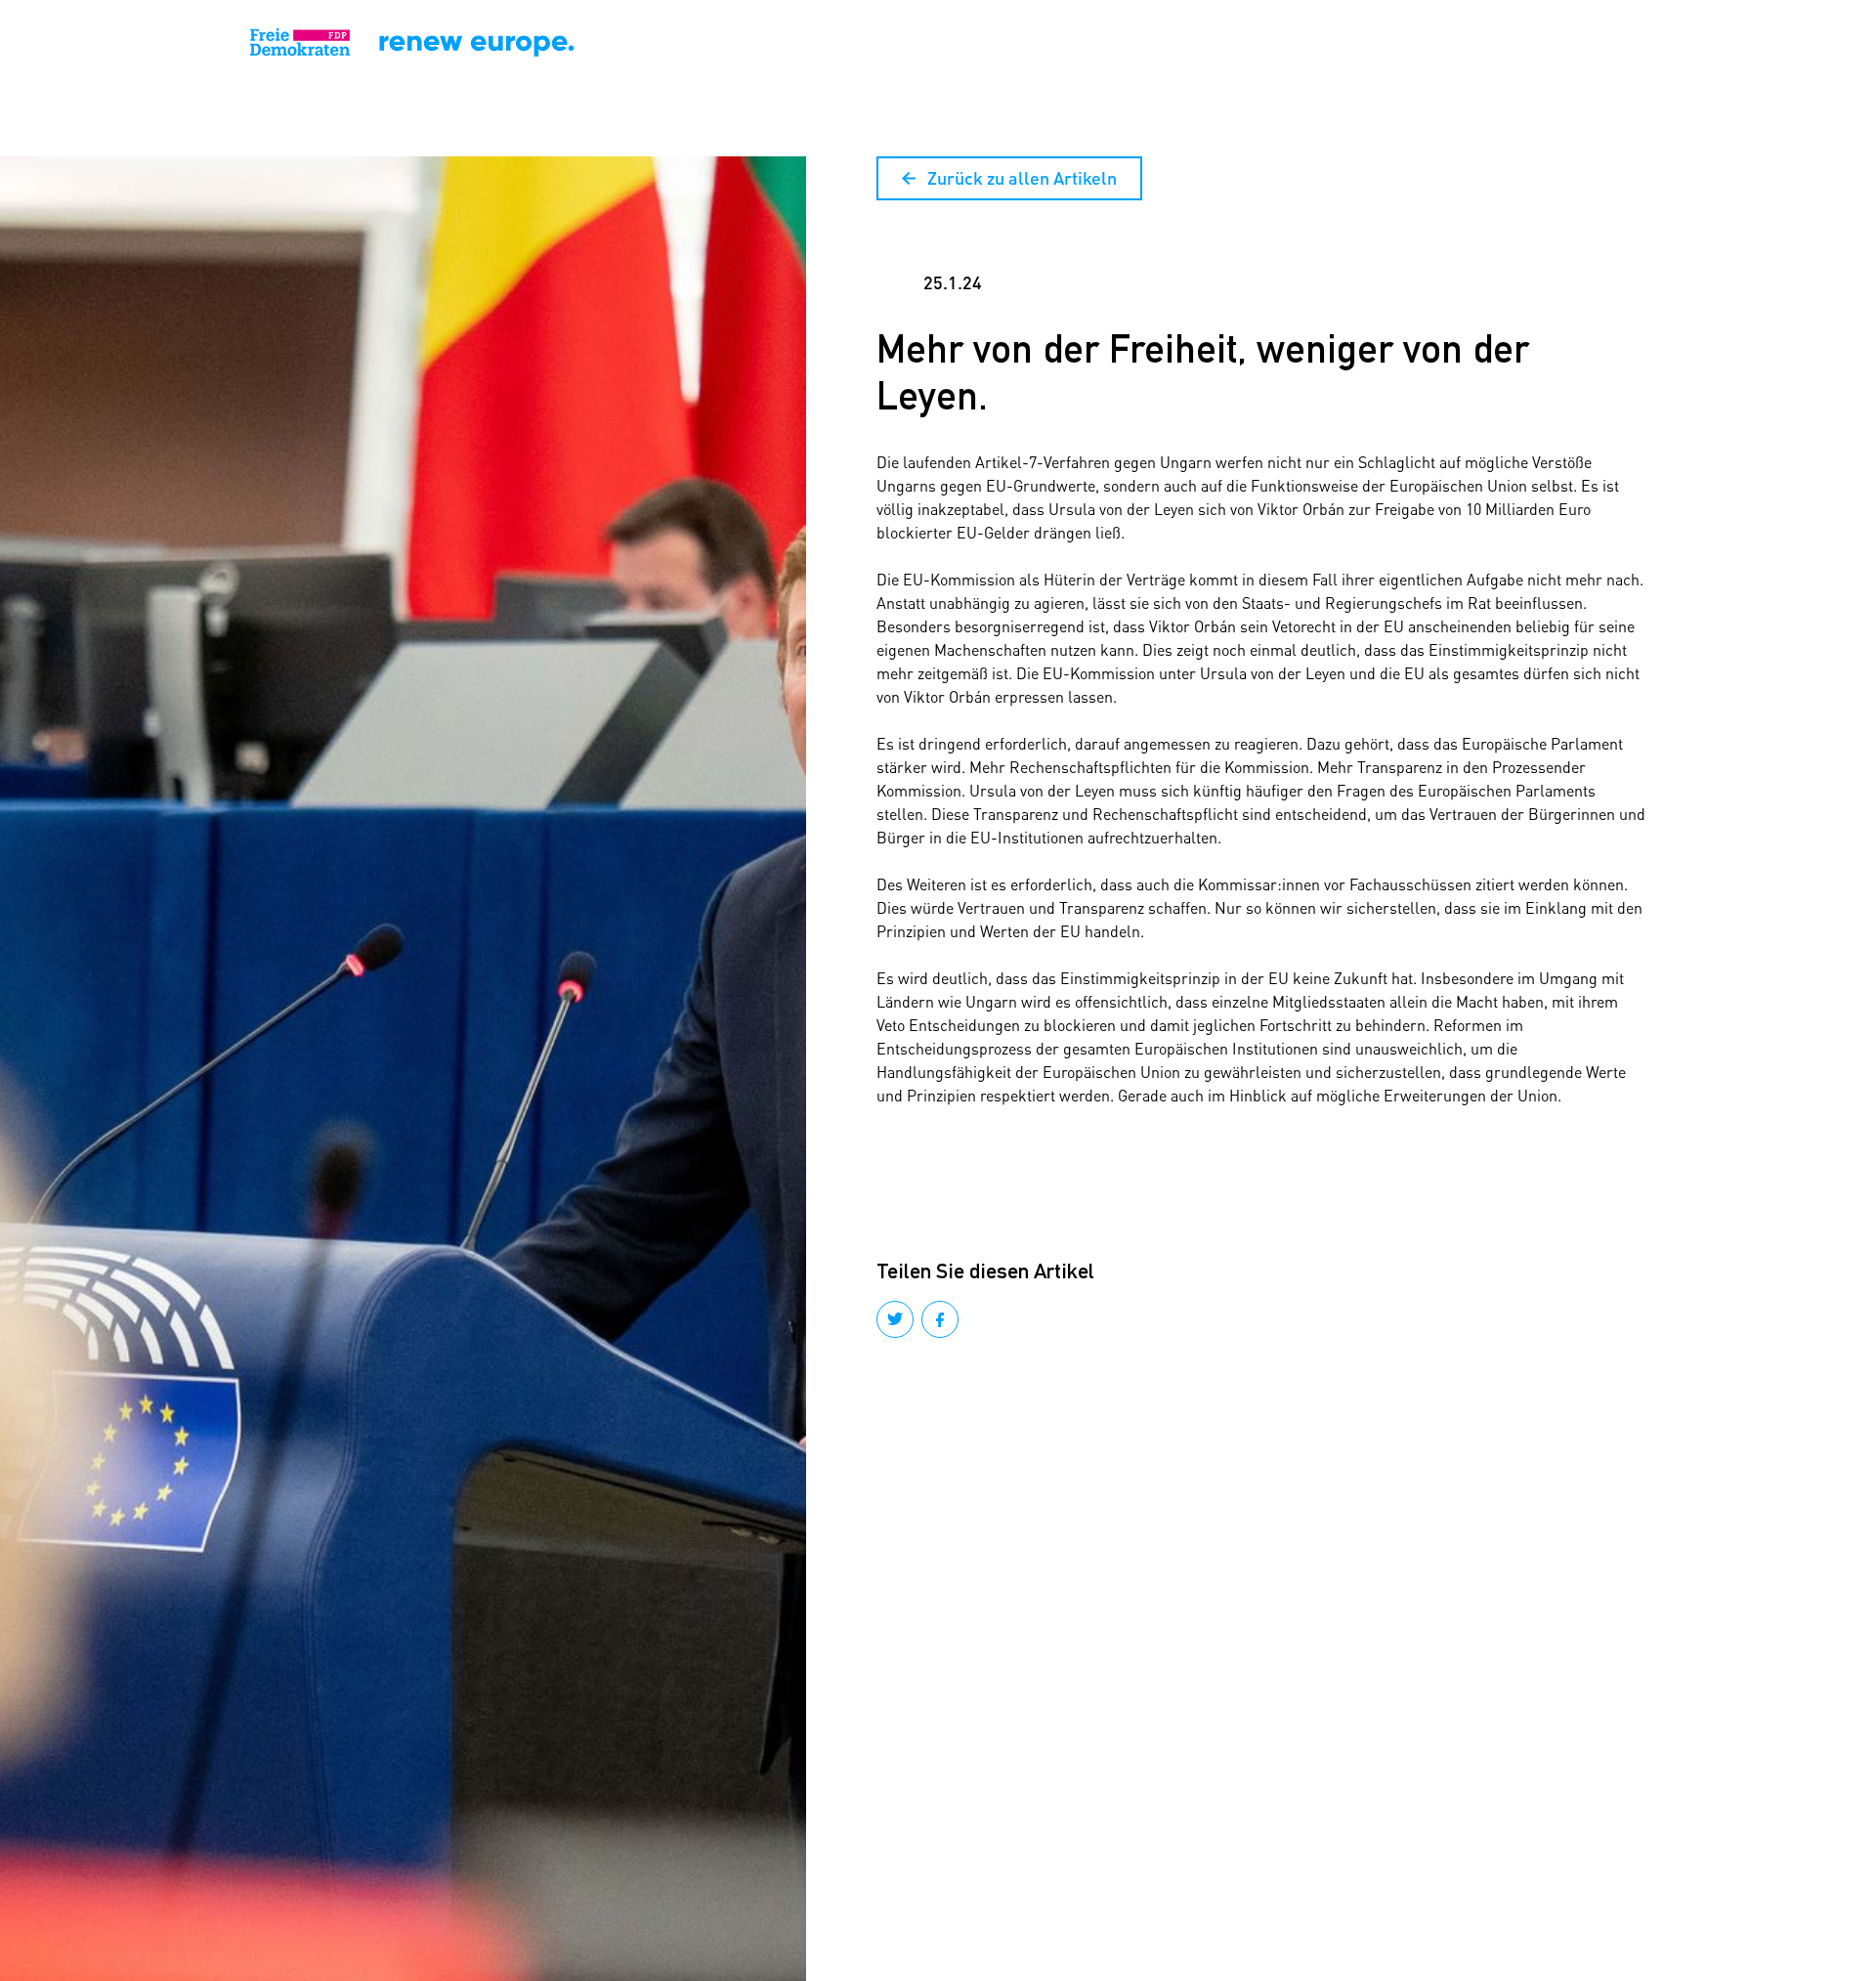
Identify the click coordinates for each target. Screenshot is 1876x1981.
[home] (134, 43)
